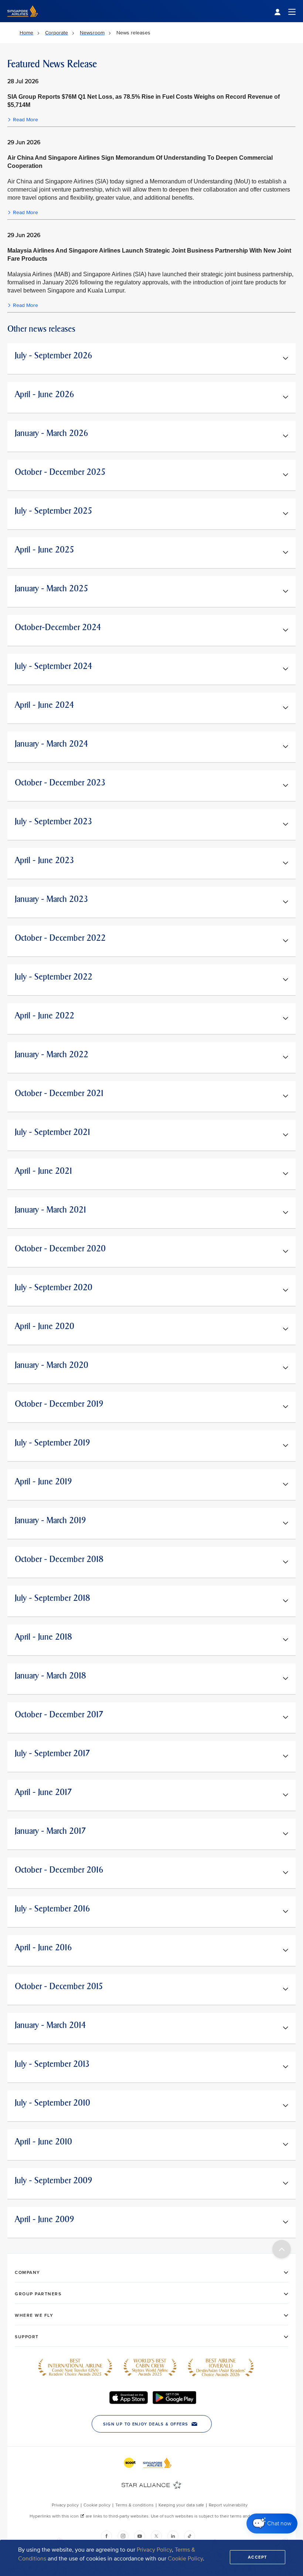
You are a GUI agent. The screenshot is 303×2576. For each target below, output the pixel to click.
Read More (25, 120)
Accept (258, 2557)
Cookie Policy (185, 2559)
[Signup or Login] (285, 11)
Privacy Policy (154, 2550)
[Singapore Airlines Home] (23, 21)
